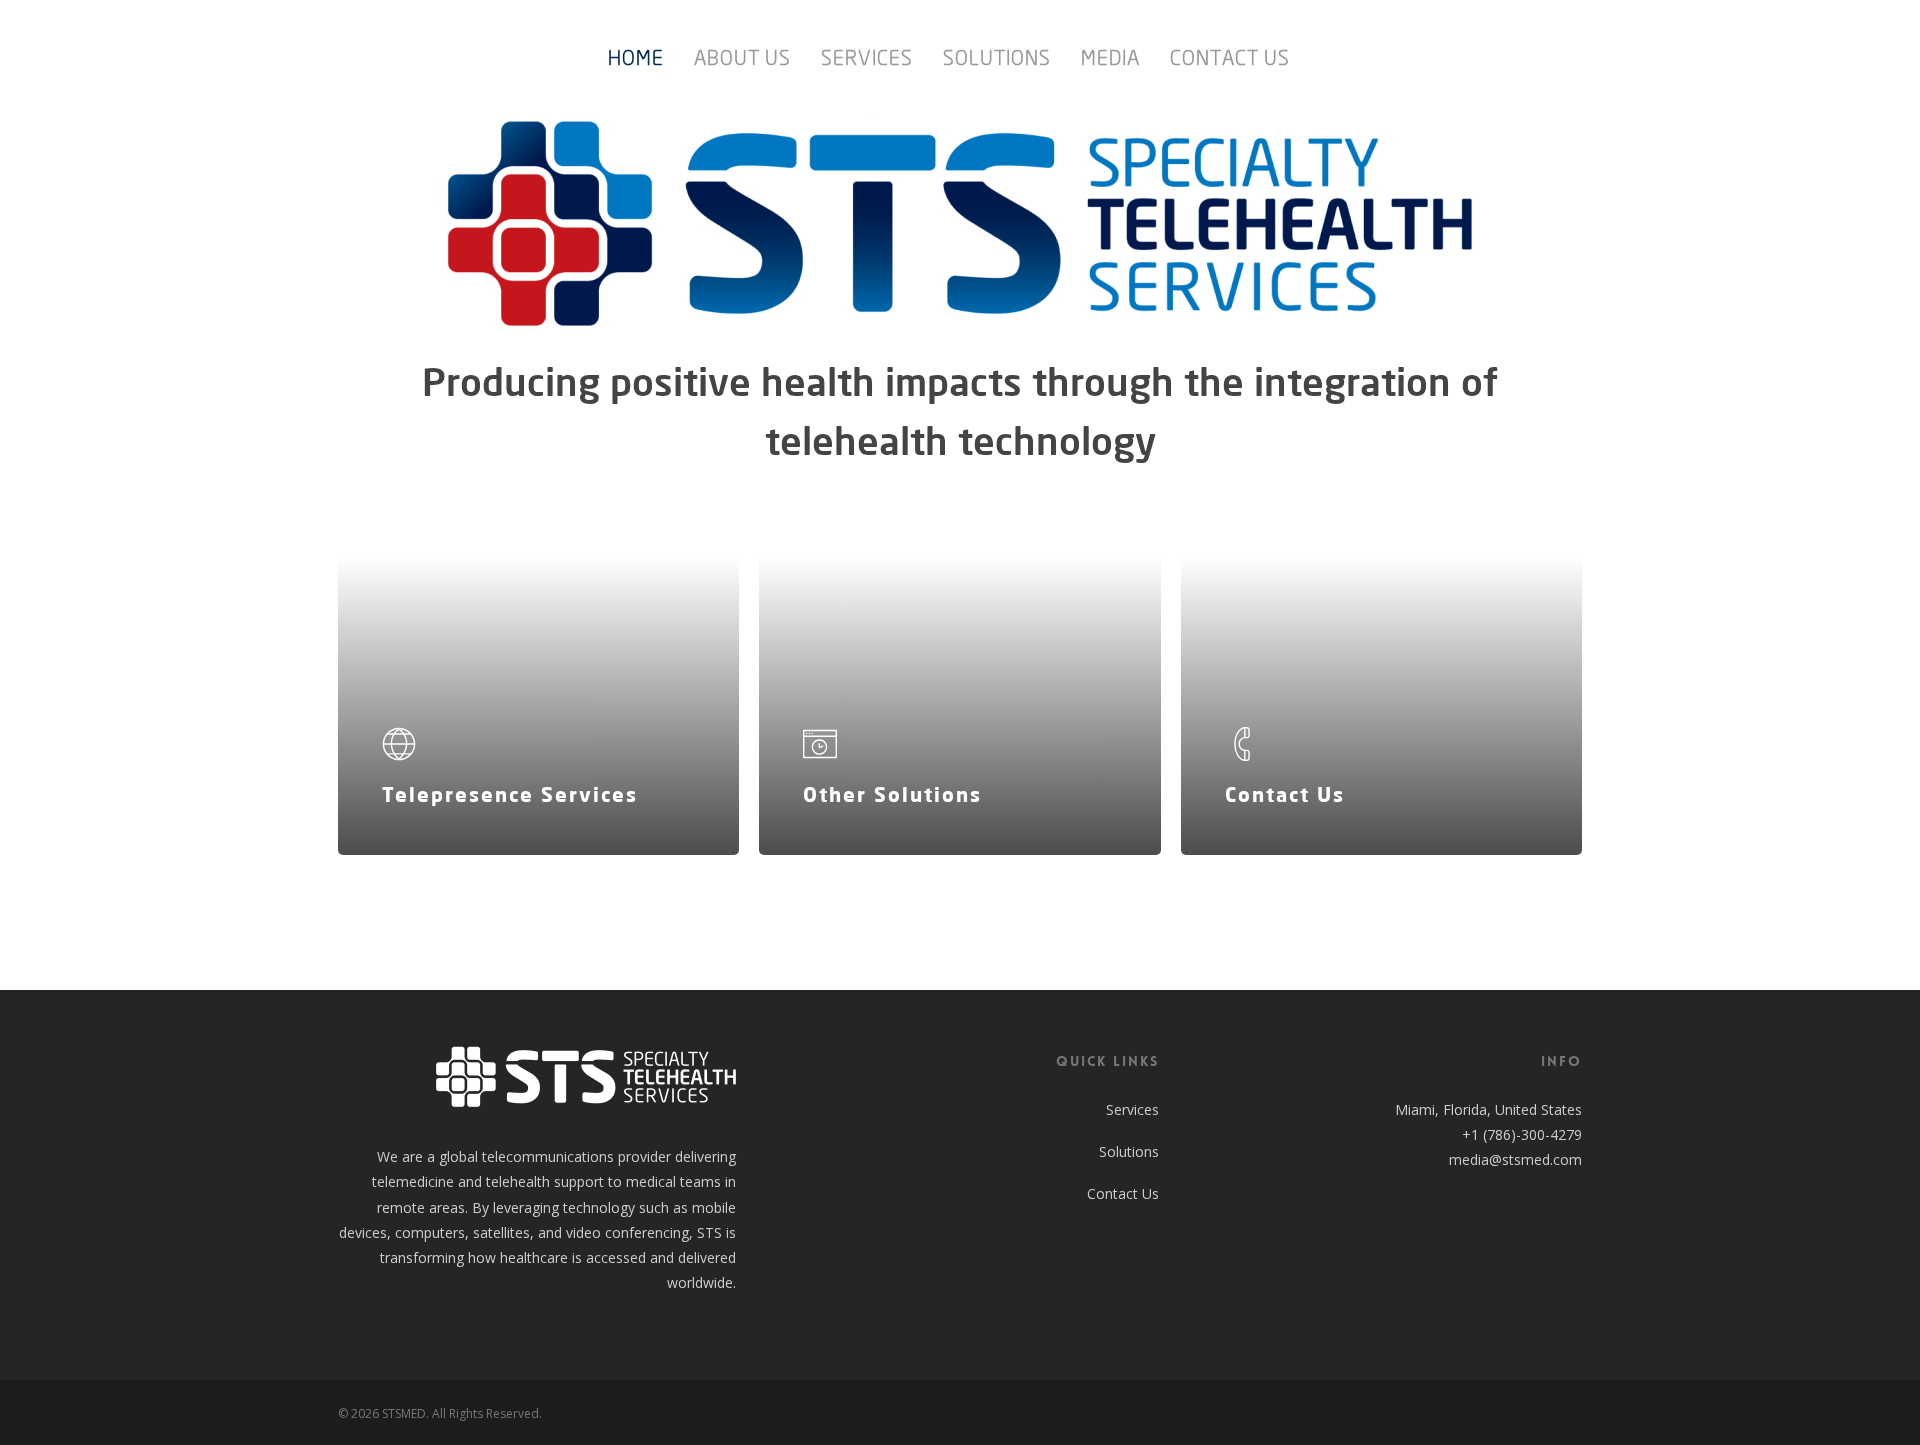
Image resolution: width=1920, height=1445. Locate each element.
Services (1132, 1109)
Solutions (1129, 1151)
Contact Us (1123, 1193)
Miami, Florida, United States (1488, 1109)
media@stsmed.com (1515, 1159)
